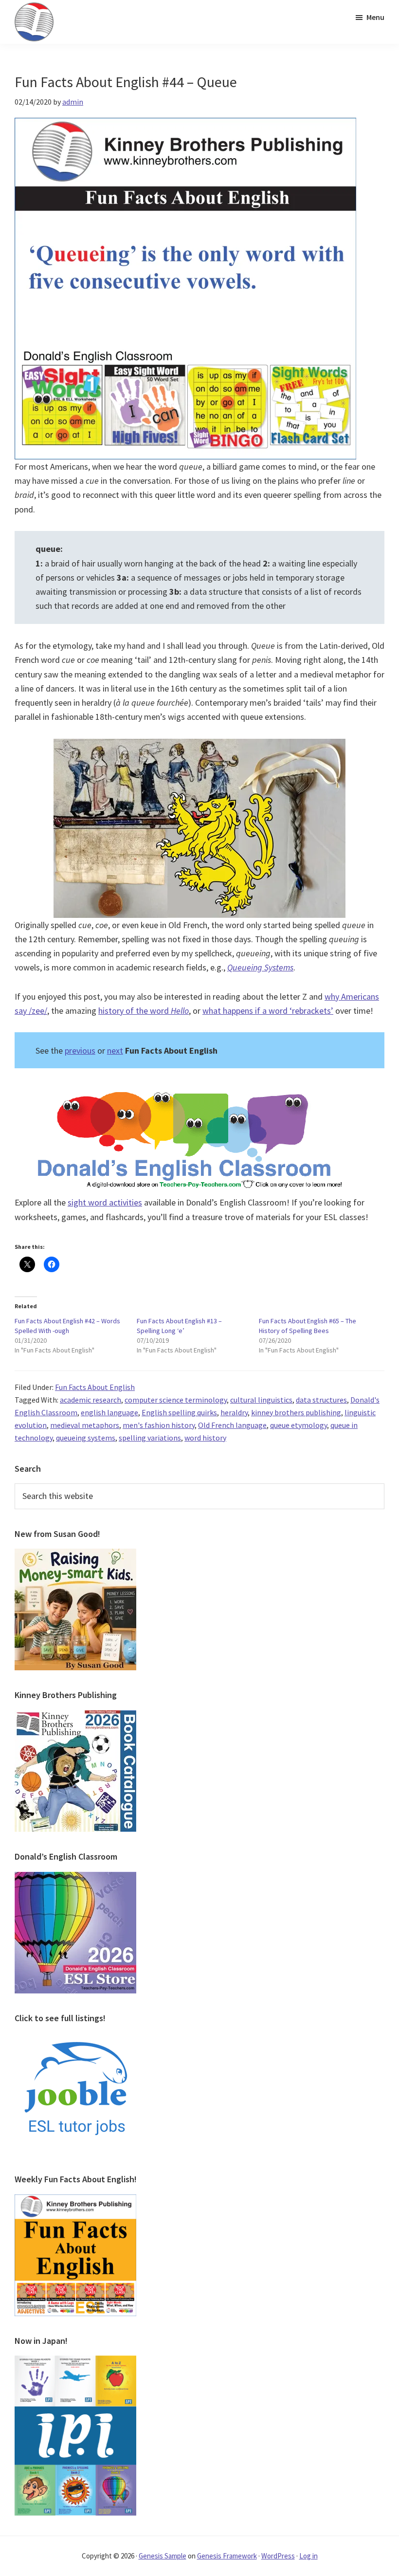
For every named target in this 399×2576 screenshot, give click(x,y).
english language (109, 1412)
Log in (308, 2556)
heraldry (234, 1412)
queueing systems (86, 1438)
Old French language (232, 1425)
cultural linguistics (261, 1400)
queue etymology (299, 1425)
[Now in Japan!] (75, 2361)
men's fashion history (159, 1425)
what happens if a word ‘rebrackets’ (268, 1011)
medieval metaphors (85, 1425)
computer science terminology (176, 1400)
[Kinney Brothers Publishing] (75, 1716)
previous (80, 1050)
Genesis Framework (227, 2556)
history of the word (144, 1011)
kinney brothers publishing (296, 1412)
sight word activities (105, 1202)
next (115, 1050)
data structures (321, 1400)
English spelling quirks (179, 1412)
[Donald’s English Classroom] (75, 1878)
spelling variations (150, 1438)
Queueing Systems (260, 967)
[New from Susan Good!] (75, 1554)
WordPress (278, 2556)
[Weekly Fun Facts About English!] (75, 2200)
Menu (375, 17)
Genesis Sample (163, 2556)
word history (205, 1438)
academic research (91, 1400)
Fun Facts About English (95, 1387)
